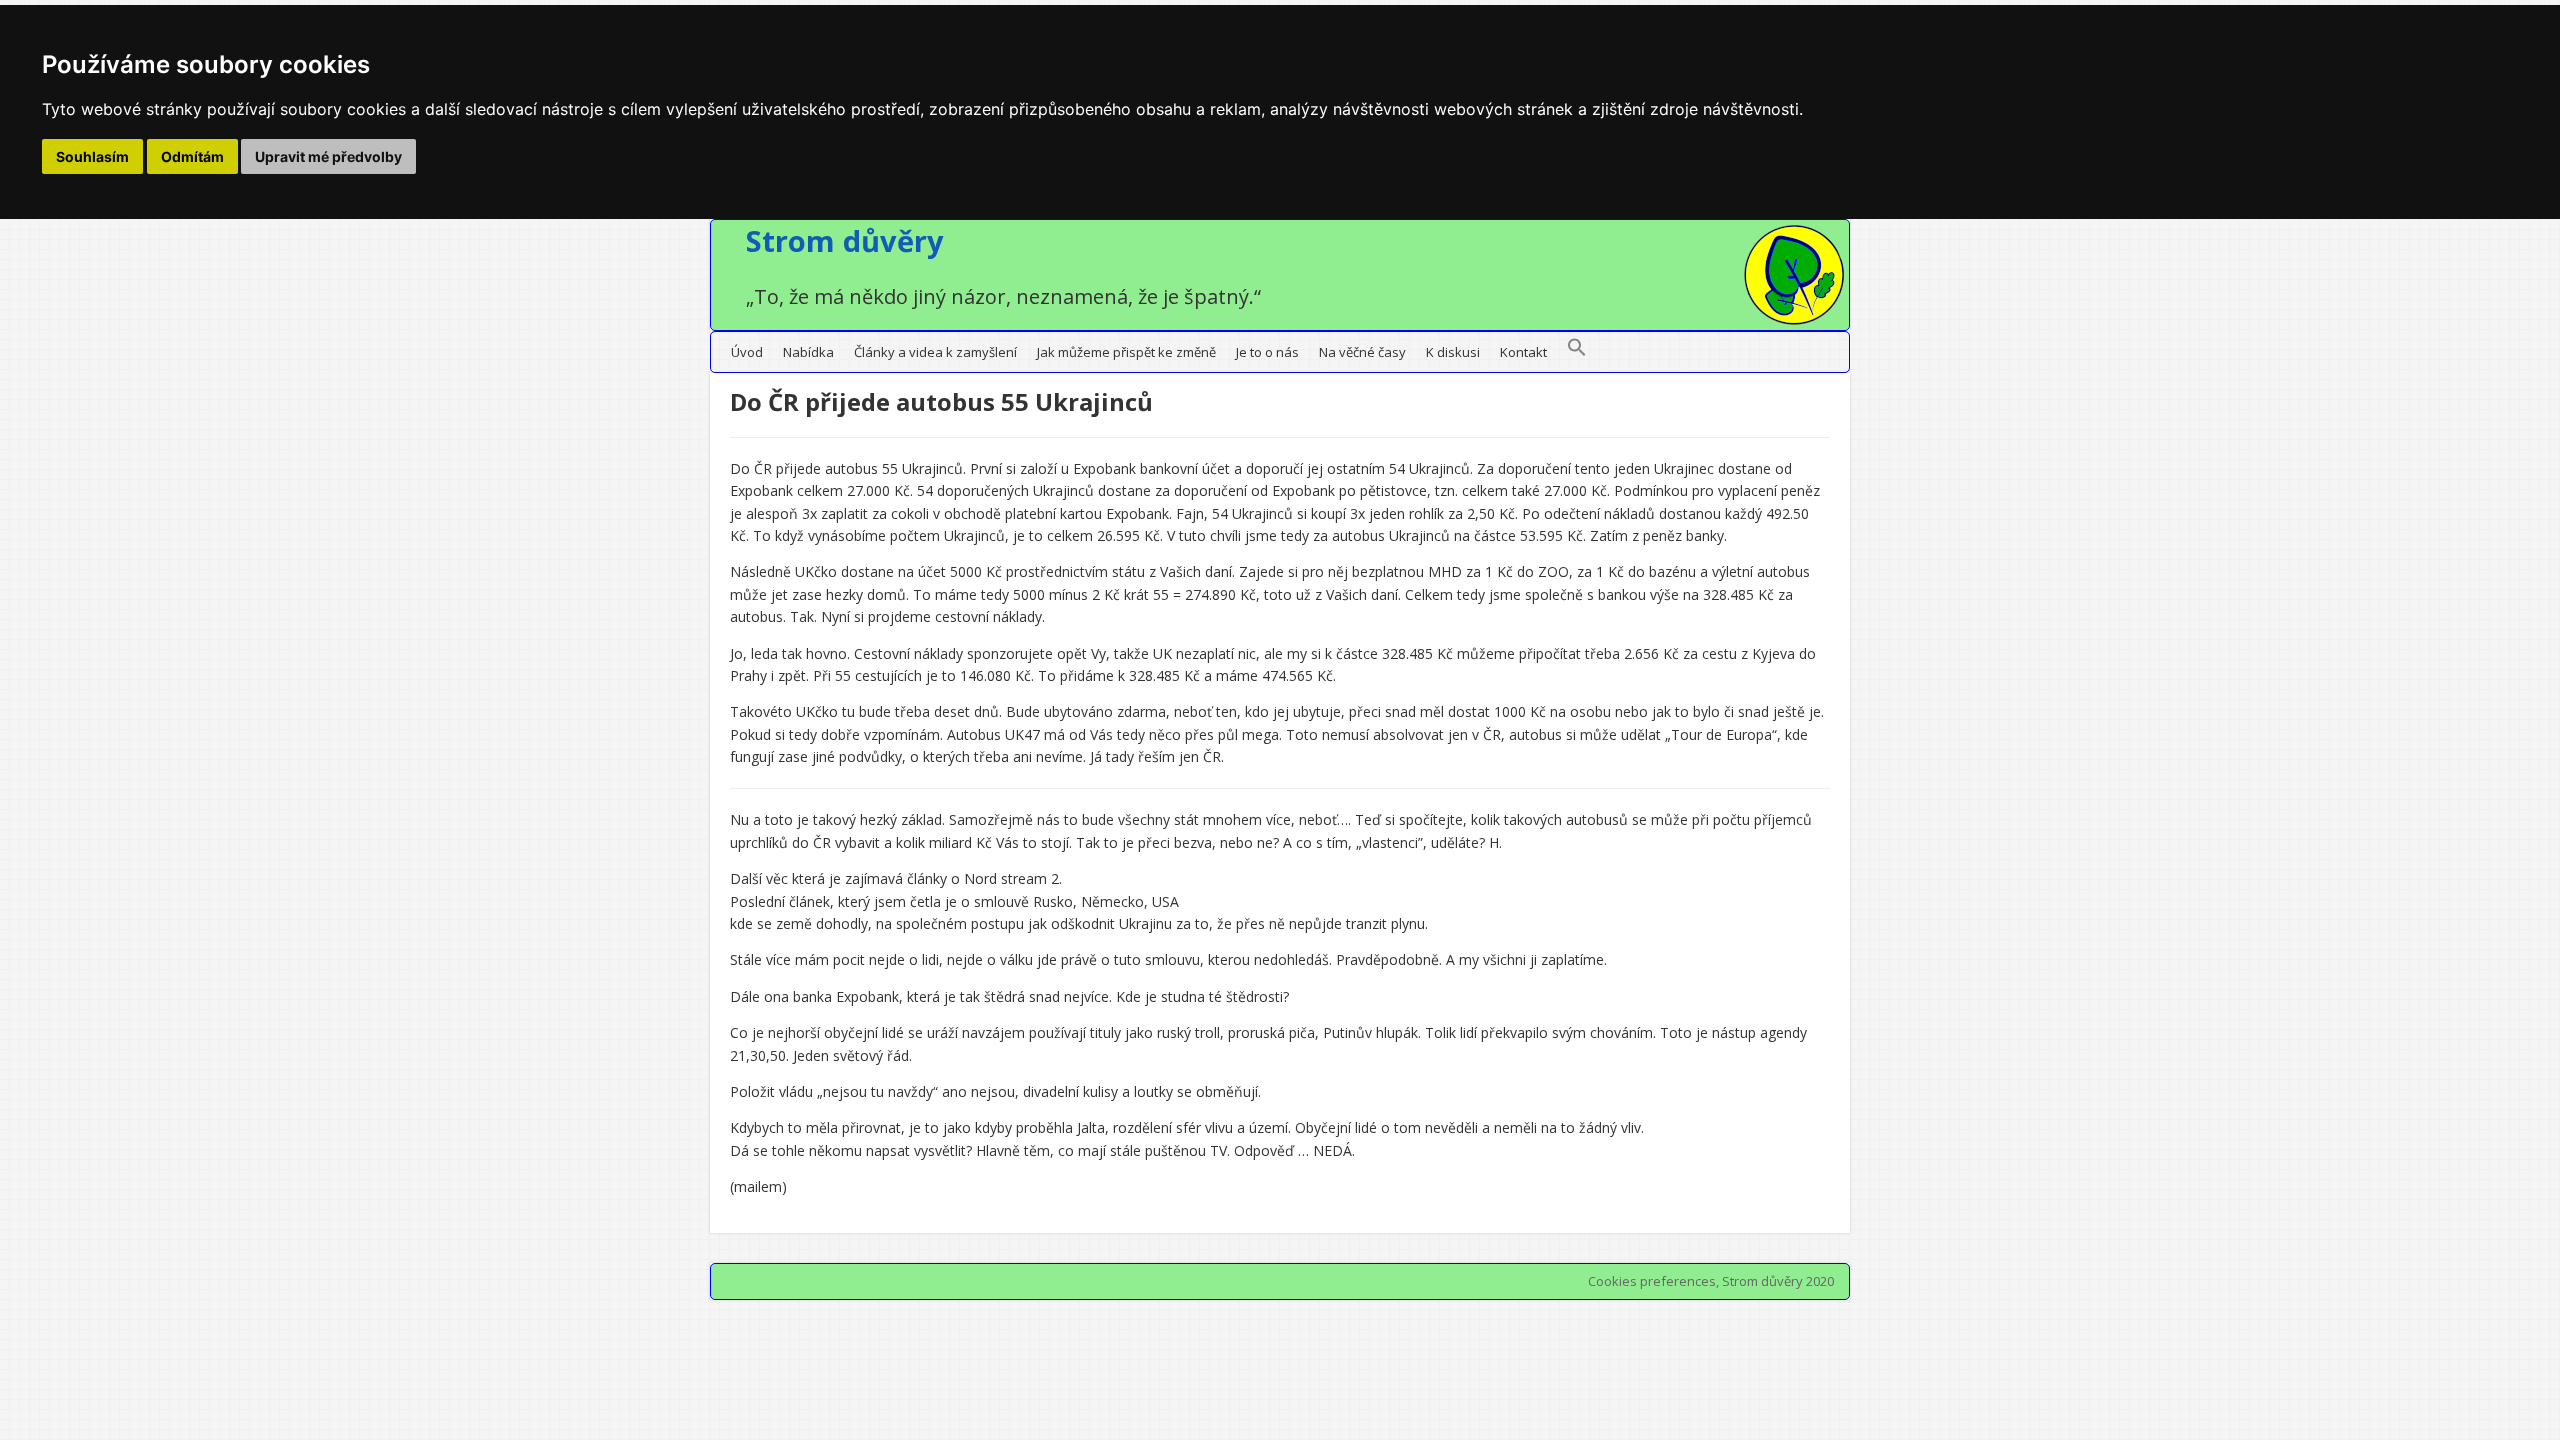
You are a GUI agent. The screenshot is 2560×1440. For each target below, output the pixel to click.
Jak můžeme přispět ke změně (1126, 352)
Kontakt (1523, 352)
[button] (1577, 352)
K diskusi (1453, 352)
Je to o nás (1267, 352)
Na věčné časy (1362, 352)
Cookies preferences (1652, 1281)
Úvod (747, 352)
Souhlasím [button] (92, 156)
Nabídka (808, 352)
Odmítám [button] (192, 156)
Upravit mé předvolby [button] (328, 156)
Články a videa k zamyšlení (935, 352)
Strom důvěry (845, 240)
